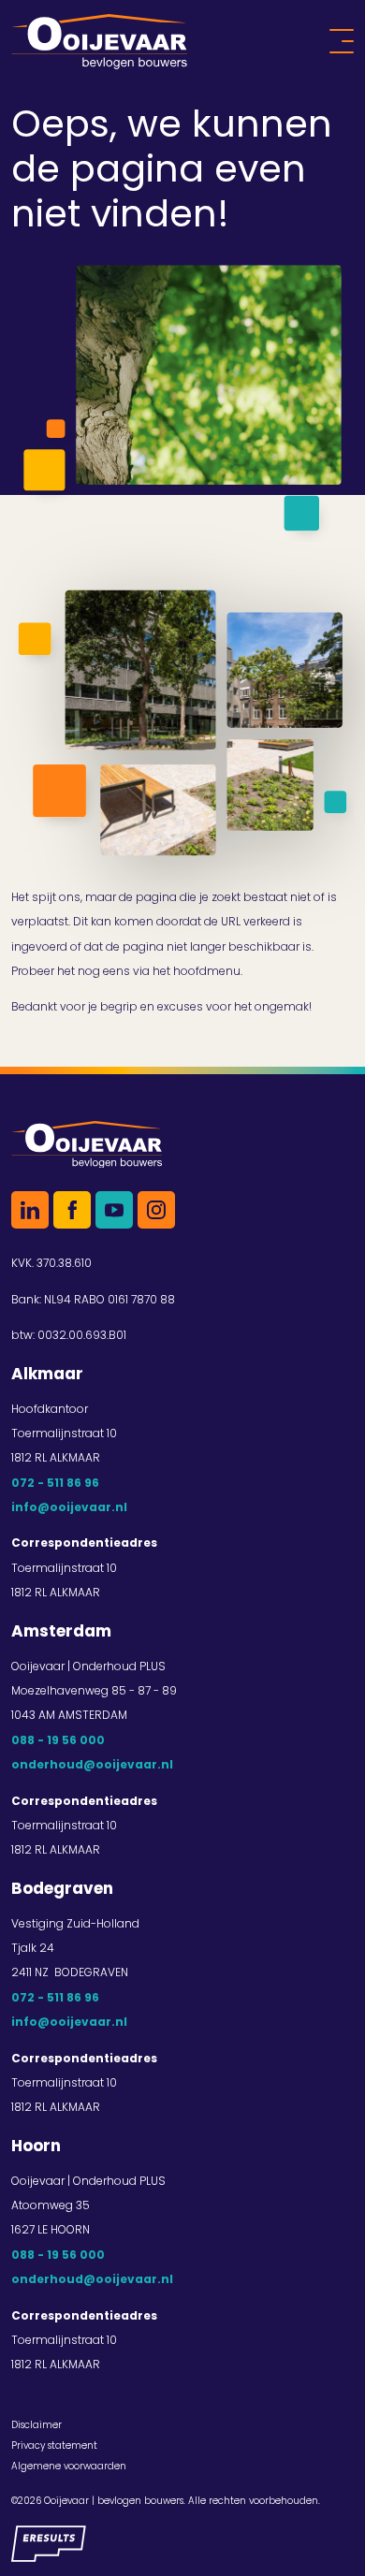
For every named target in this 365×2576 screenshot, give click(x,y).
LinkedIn (30, 1210)
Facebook (72, 1210)
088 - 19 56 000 (58, 1740)
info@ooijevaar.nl (69, 1507)
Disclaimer (36, 2425)
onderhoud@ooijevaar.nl (92, 1764)
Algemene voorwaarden (69, 2466)
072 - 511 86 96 (55, 1483)
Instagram (156, 1210)
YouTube (114, 1210)
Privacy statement (54, 2445)
